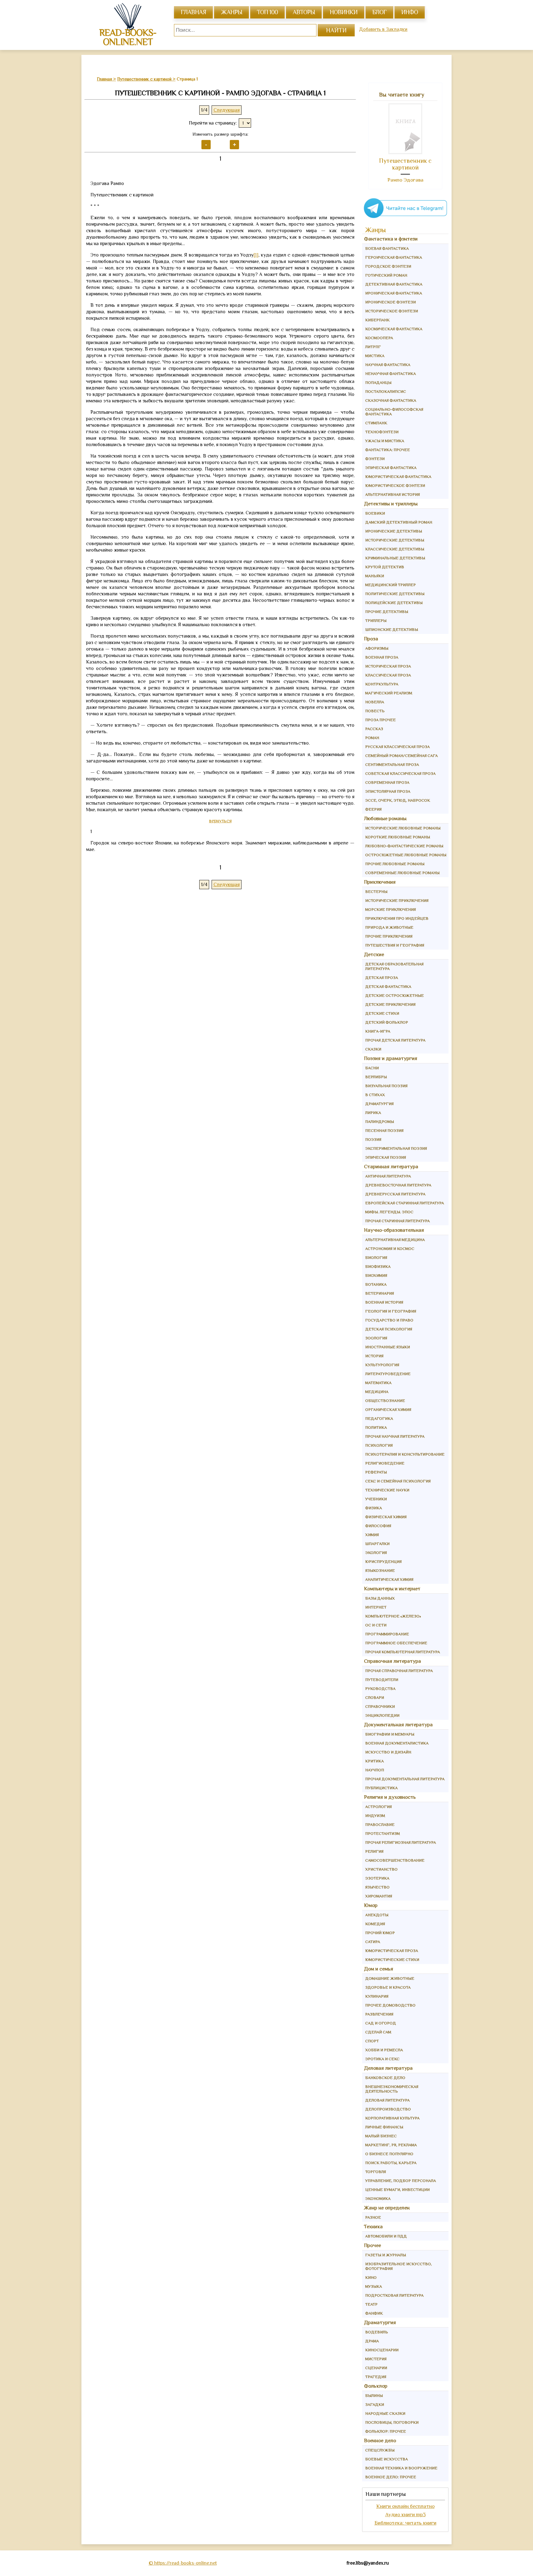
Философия (378, 1526)
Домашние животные (390, 1978)
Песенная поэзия (384, 1130)
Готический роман (386, 275)
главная (193, 12)
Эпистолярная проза (388, 791)
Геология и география (391, 1311)
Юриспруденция (383, 1561)
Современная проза (387, 782)
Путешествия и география (395, 945)
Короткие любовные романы (398, 837)
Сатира (373, 1942)
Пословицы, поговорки (392, 2422)
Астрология (378, 1807)
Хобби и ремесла (384, 2050)
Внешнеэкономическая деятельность (392, 2089)
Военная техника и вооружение (401, 2468)
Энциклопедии (382, 1715)
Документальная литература (398, 1725)
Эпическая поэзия (386, 1157)
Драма (372, 2341)
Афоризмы (377, 648)
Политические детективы (395, 594)
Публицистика (381, 1788)
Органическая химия (388, 1409)
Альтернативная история (393, 494)
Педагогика (379, 1418)
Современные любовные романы (402, 873)
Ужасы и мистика (385, 441)
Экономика (378, 2198)
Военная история (384, 1302)
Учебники (376, 1499)
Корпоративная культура (392, 2118)
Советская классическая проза (400, 773)
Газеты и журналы (386, 2255)
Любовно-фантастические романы (404, 846)
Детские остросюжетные (395, 995)
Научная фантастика (388, 365)
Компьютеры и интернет (392, 1589)
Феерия (373, 809)
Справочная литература (393, 1661)
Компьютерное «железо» (393, 1616)
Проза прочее (380, 720)
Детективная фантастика (394, 284)
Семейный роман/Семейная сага (401, 756)
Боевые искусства (386, 2459)
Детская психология (389, 1329)
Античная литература (388, 1176)
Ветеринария (380, 1293)
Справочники (380, 1706)
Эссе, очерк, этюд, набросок (398, 800)
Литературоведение (388, 1374)
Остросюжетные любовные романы (406, 855)
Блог (379, 12)
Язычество (377, 1887)
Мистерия (376, 2359)
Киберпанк (377, 320)
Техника (373, 2227)
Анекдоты (377, 1915)
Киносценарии (382, 2350)
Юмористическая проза (392, 1951)
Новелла (375, 702)
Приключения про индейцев (397, 918)
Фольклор (376, 2386)
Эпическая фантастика (391, 468)
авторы (304, 12)
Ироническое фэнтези (390, 302)
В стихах (375, 1095)
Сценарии (376, 2368)
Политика (376, 1427)
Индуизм (375, 1816)
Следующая (227, 110)
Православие (380, 1824)
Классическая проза (388, 675)
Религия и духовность (390, 1797)
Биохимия (376, 1275)
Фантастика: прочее (388, 450)
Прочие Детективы (387, 612)
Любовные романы (385, 818)
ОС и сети (376, 1625)
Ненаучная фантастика (390, 374)
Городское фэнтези (388, 266)
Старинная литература (391, 1167)
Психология (379, 1445)
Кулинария (377, 1996)
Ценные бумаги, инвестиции (397, 2190)
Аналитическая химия (389, 1579)
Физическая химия (386, 1517)
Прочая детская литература (395, 1040)
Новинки (344, 12)
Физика (374, 1508)
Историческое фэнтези (392, 311)
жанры (231, 12)
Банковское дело (385, 2078)
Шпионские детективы (392, 629)
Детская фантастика (388, 986)
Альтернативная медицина (395, 1240)
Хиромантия (379, 1896)
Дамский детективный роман (399, 522)
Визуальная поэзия (386, 1086)
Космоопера (379, 338)
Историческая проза (388, 666)
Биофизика (378, 1266)
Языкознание (380, 1570)
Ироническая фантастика (394, 293)
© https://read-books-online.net (183, 2563)
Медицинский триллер (390, 585)
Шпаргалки (377, 1544)
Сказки (373, 1049)
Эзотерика (377, 1878)
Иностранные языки (388, 1347)
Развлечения (379, 2014)
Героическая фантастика (394, 257)
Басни (372, 1068)
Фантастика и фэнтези (391, 239)
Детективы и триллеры (391, 504)
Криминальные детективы (395, 558)
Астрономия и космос (390, 1249)
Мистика (375, 356)
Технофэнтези (382, 432)
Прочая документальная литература (405, 1779)
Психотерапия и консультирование (405, 1454)
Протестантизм (382, 1833)
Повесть (375, 711)
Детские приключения (390, 1004)
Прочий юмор (380, 1933)
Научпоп (375, 1770)
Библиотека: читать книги (405, 2523)
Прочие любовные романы (395, 864)
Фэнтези (375, 459)
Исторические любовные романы (403, 828)
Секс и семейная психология (398, 1481)
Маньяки (375, 576)
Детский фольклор (387, 1022)
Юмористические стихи (392, 1960)
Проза (371, 639)
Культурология (382, 1365)
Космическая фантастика (394, 329)
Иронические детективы (394, 531)
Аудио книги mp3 (405, 2514)
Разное (373, 2217)
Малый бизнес (381, 2136)
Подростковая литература (394, 2295)
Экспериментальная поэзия (396, 1148)
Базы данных (380, 1598)
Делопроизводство (388, 2109)
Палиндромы (380, 1122)
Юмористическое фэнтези (395, 485)
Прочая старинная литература (397, 1221)
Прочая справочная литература (399, 1671)
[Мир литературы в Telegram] (405, 218)
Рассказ (374, 729)
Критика (374, 1761)
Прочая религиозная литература (401, 1842)
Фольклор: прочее (386, 2431)
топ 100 (267, 12)
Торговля (376, 2172)
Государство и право (389, 1320)
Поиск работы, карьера (391, 2163)
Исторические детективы (395, 540)
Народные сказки (385, 2413)
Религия (374, 1851)
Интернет (376, 1607)
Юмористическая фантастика (398, 477)
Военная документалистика (397, 1743)
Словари (375, 1697)
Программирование (387, 1634)
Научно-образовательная (394, 1230)
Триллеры (376, 620)
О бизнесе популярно (389, 2154)
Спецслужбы (380, 2450)
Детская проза (382, 978)
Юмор (371, 1905)
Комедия (375, 1924)
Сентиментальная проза (392, 764)
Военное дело (380, 2440)
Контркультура (382, 684)
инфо (410, 12)
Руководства (380, 1689)
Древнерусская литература (395, 1194)
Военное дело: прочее (391, 2477)
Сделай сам (378, 2032)
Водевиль (377, 2332)
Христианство (381, 1869)
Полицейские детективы (394, 603)
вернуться (220, 821)
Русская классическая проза (397, 747)
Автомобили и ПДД (386, 2236)
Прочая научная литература (395, 1436)
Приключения (380, 882)
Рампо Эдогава (405, 180)
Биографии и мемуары (390, 1734)
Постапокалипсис (386, 391)
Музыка (374, 2286)
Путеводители (382, 1680)
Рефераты (376, 1472)
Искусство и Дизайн (388, 1752)
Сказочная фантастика (391, 400)
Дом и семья (379, 1969)
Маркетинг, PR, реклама (391, 2145)
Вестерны (376, 892)
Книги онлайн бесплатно (405, 2506)
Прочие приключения (389, 936)
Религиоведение (385, 1463)
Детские (374, 954)
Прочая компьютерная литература (403, 1652)
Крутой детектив (385, 567)
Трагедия (376, 2377)
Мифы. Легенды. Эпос (389, 1212)
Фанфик (374, 2313)
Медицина (377, 1392)
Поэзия (373, 1139)
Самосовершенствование (395, 1860)
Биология (376, 1257)
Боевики (375, 513)
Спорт (372, 2041)
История (374, 1356)
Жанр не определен (387, 2208)
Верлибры (376, 1077)
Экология (376, 1553)
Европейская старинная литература (405, 1203)
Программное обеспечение (396, 1643)
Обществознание (385, 1401)
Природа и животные (389, 927)
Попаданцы (378, 382)
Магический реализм (389, 693)
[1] (256, 255)
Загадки (375, 2404)
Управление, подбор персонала (401, 2181)
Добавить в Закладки (383, 29)
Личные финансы (384, 2127)
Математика (378, 1383)
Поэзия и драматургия (391, 1058)
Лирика (373, 1113)
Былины (374, 2395)
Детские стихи (382, 1013)
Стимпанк (376, 423)
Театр (371, 2304)
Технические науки (387, 1490)
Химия (372, 1535)
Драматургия (379, 1104)
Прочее (372, 2245)
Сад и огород (381, 2023)
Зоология (376, 1338)
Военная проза (382, 657)
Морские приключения (390, 909)
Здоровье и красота (388, 1987)
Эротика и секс (382, 2059)
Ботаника (376, 1284)
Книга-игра (378, 1031)
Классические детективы (395, 549)
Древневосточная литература (398, 1185)
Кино (371, 2277)
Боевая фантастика (387, 248)
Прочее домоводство (390, 2005)
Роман (372, 738)
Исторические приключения (397, 900)
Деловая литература (388, 2068)
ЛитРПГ (373, 347)
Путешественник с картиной (405, 164)
